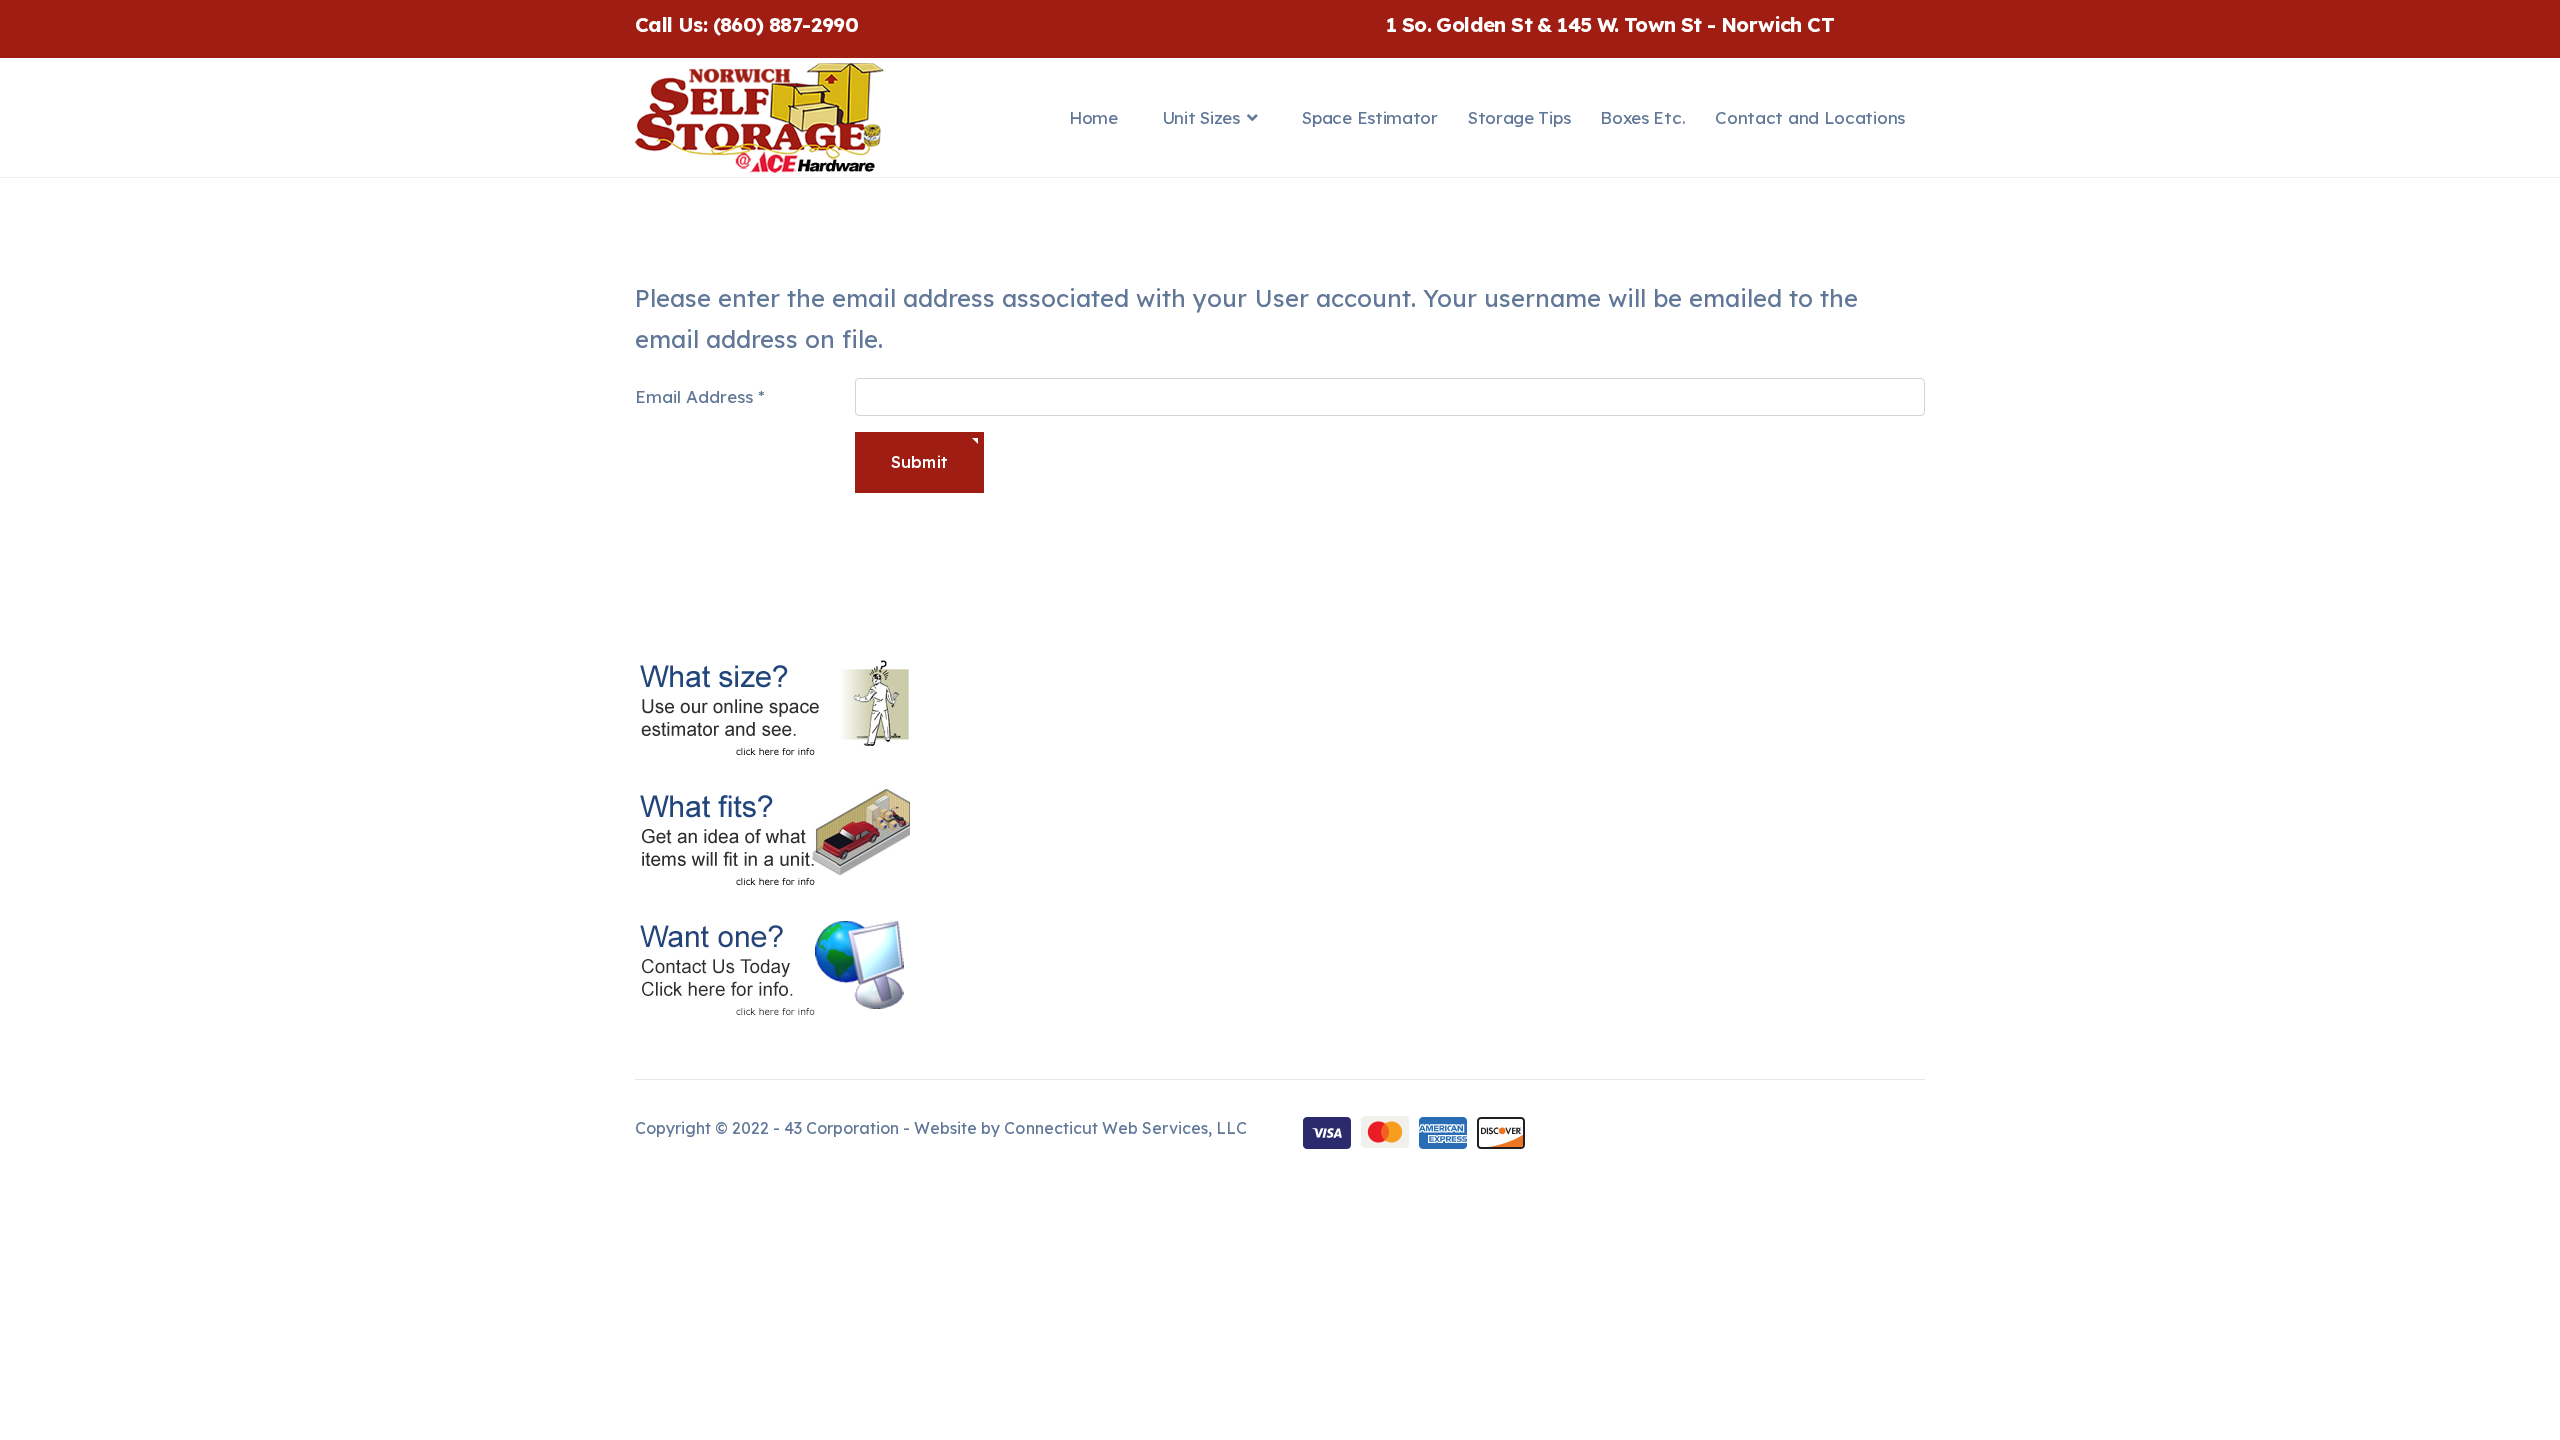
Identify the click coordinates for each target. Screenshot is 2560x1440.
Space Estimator (1370, 117)
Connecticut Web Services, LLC (1125, 1128)
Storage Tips (1519, 117)
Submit (919, 462)
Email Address (700, 396)
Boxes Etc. (1642, 117)
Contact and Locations (1810, 117)
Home (1093, 117)
